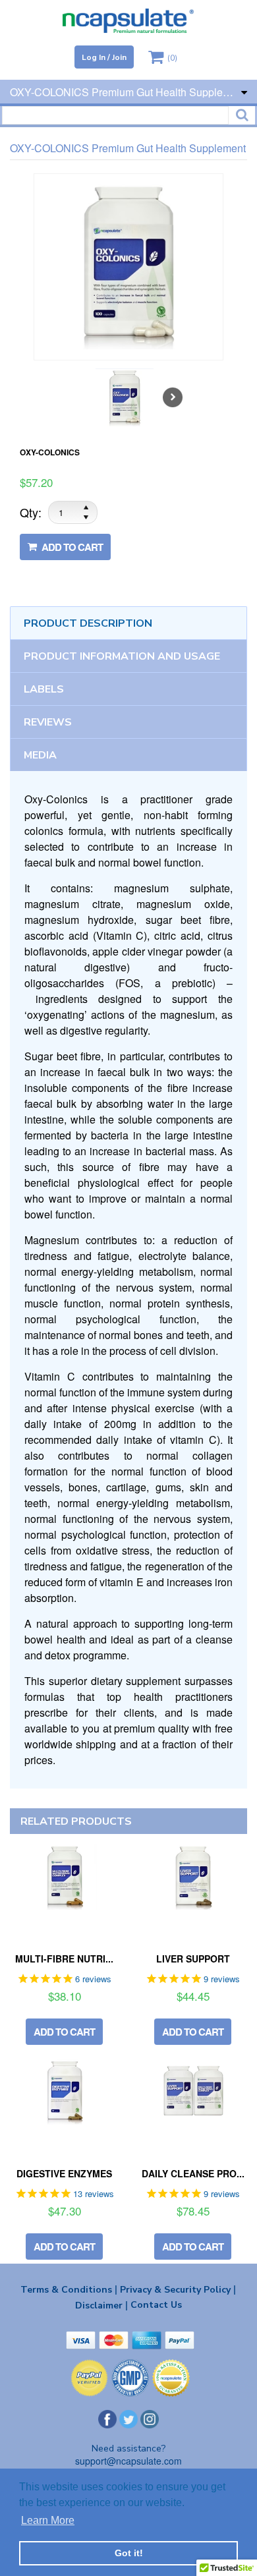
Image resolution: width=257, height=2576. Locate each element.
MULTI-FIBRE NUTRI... (64, 1959)
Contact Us (156, 2305)
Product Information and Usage (122, 656)
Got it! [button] (129, 2553)
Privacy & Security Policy (178, 2289)
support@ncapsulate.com (128, 2461)
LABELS (44, 689)
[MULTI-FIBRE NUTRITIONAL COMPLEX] (64, 1877)
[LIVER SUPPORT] (193, 1877)
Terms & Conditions (69, 2289)
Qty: (31, 512)
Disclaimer (101, 2305)
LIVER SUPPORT (193, 1959)
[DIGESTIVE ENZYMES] (64, 2092)
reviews (48, 722)
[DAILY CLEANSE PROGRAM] (193, 2092)
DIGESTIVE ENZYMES (64, 2173)
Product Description (88, 623)
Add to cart (71, 547)
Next (173, 397)
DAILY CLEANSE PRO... (193, 2173)
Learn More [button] (48, 2520)
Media (40, 755)
